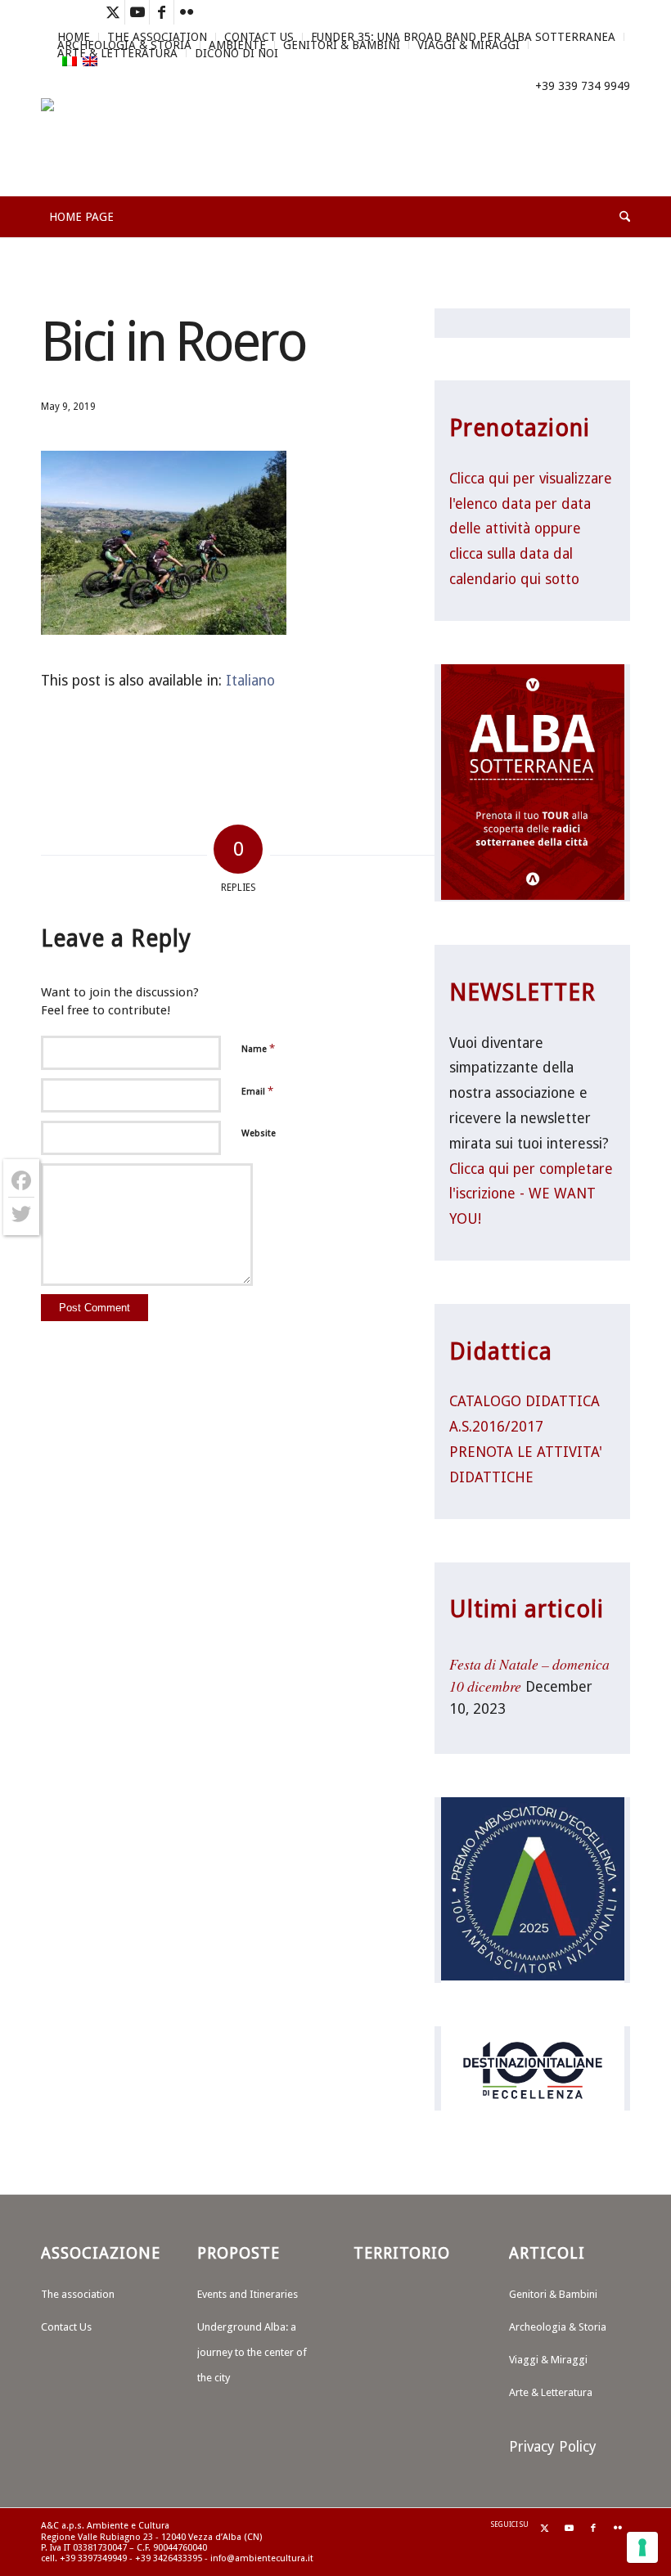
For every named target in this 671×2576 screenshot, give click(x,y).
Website (259, 1133)
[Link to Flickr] (187, 12)
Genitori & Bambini (342, 45)
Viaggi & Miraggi (468, 45)
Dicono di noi (236, 53)
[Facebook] (21, 1181)
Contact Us (66, 2327)
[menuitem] (342, 45)
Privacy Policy (553, 2447)
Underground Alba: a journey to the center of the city (252, 2352)
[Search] (621, 217)
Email (257, 1091)
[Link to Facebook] (162, 12)
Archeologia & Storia (558, 2327)
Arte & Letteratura (117, 53)
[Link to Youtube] (137, 12)
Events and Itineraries (248, 2294)
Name (258, 1048)
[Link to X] (113, 12)
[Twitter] (21, 1214)
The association (78, 2294)
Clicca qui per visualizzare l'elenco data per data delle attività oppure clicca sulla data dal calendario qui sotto (531, 529)
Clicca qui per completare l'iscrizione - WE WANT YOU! (531, 1194)
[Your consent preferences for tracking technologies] (642, 2547)
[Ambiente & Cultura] (112, 147)
